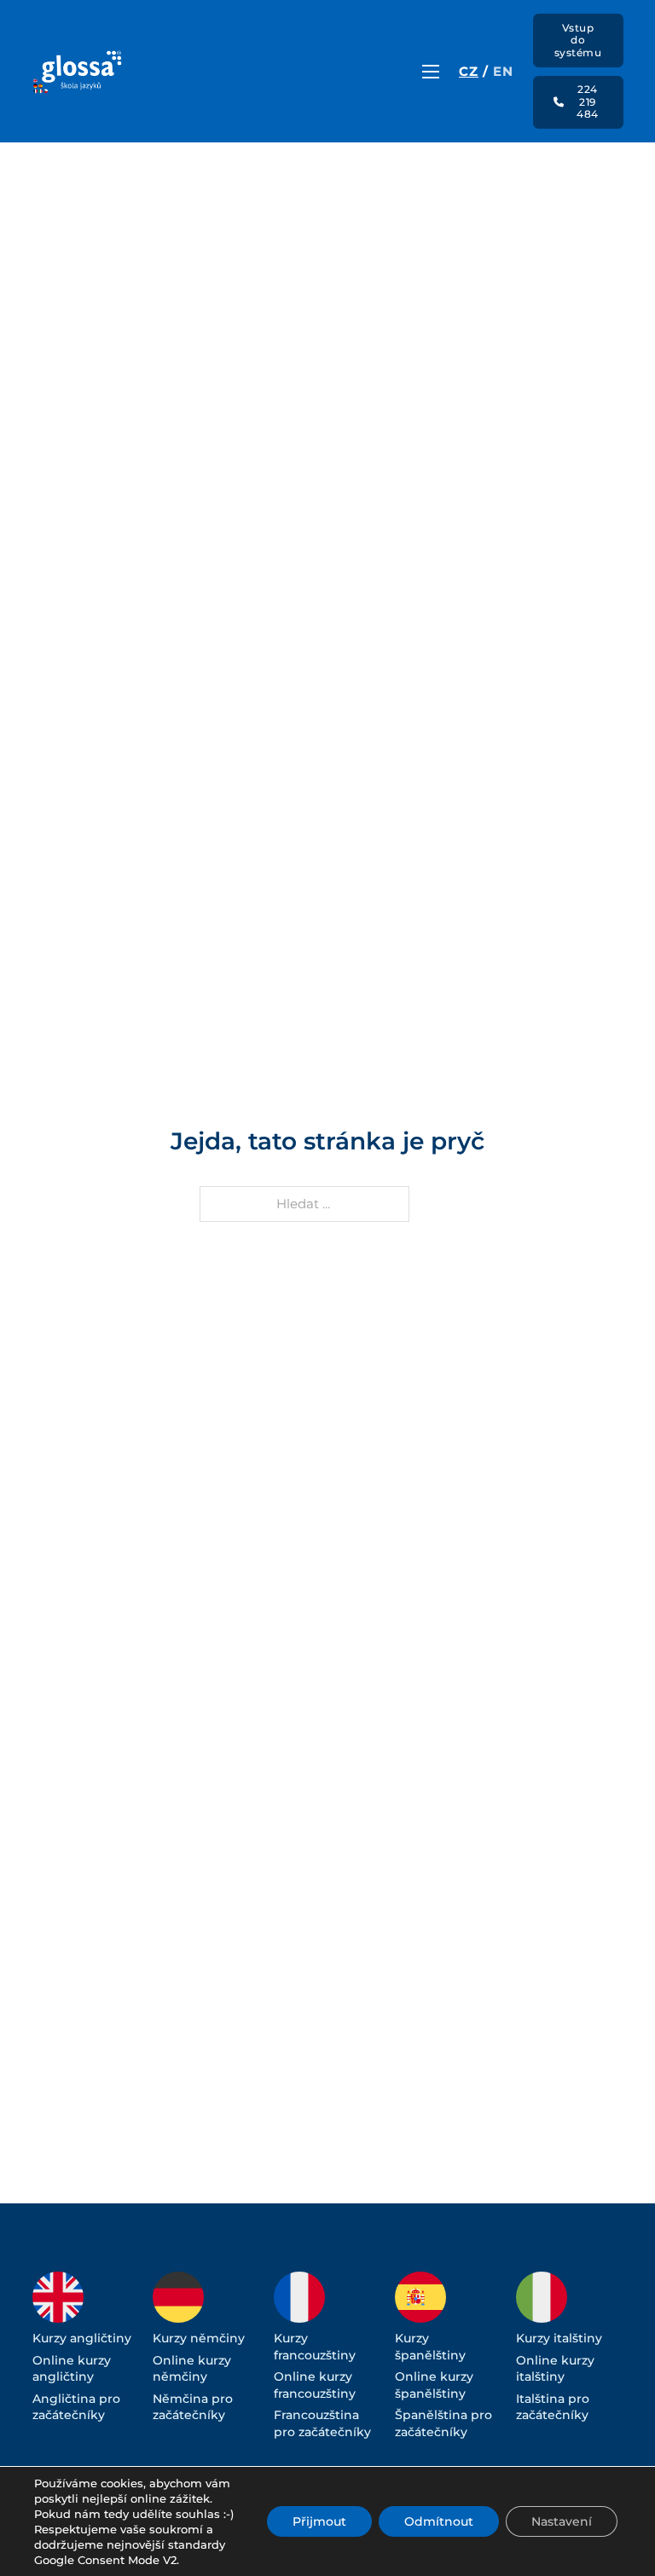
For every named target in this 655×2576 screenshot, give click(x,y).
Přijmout (319, 2521)
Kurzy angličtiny (82, 2338)
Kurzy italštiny (559, 2338)
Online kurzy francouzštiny (315, 2385)
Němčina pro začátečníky (193, 2407)
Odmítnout (439, 2521)
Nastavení (562, 2521)
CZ (469, 71)
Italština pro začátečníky (553, 2407)
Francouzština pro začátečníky (322, 2423)
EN (503, 71)
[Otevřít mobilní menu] (431, 72)
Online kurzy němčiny (192, 2369)
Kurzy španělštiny (430, 2347)
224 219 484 (588, 101)
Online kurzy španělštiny (434, 2385)
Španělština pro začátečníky (443, 2423)
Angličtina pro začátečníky (76, 2407)
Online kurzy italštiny (555, 2369)
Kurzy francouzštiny (315, 2347)
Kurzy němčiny (199, 2338)
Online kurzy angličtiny (72, 2369)
